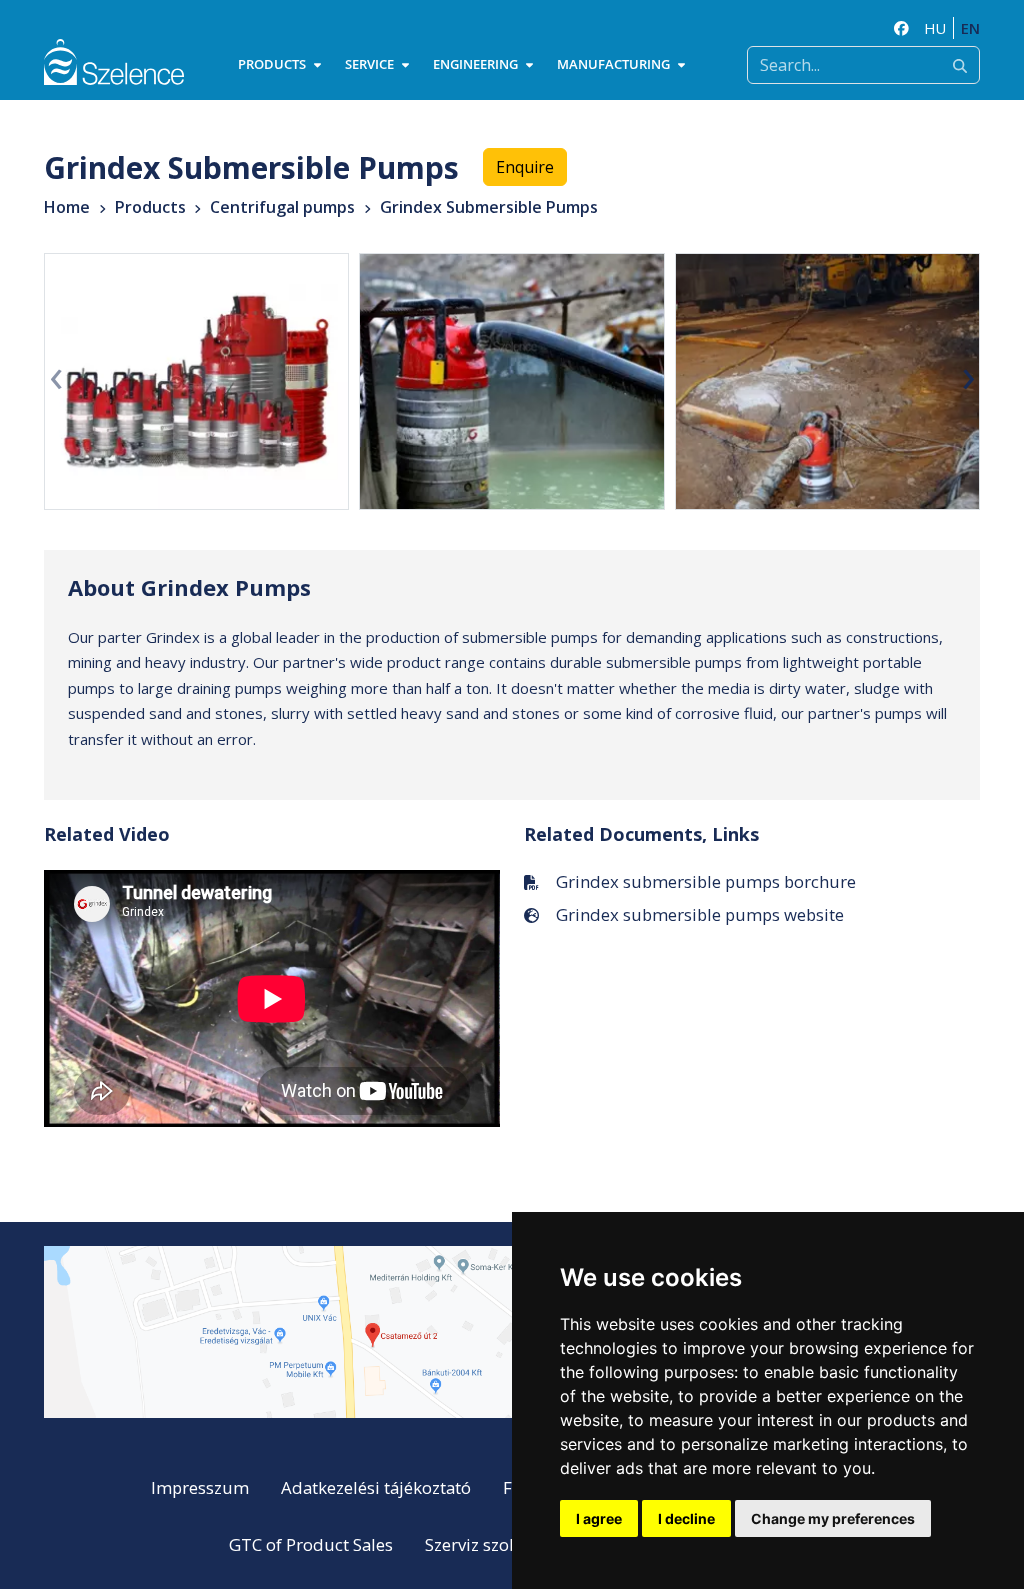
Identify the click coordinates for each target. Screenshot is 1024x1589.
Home (67, 207)
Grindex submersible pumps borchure (706, 881)
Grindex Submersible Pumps (489, 207)
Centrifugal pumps (282, 207)
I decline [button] (686, 1518)
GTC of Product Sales (311, 1544)
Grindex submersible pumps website (700, 914)
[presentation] (56, 374)
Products (272, 64)
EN (970, 28)
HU (935, 28)
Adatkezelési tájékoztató (376, 1487)
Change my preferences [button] (833, 1518)
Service (369, 64)
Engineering (475, 64)
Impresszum (200, 1487)
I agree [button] (599, 1518)
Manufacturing (613, 64)
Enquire (525, 167)
